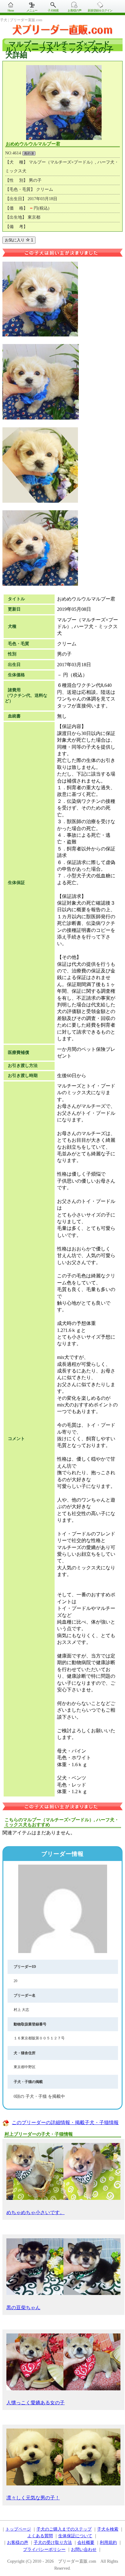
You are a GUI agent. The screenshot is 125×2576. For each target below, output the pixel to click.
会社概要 (86, 2543)
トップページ (18, 2529)
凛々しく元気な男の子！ (33, 2498)
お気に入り (19, 240)
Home (11, 10)
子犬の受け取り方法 (53, 2543)
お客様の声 (74, 10)
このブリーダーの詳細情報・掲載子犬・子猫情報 (65, 2122)
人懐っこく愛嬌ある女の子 (35, 2403)
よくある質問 (40, 2536)
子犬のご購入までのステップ (64, 2529)
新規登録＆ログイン (100, 10)
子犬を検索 (108, 2529)
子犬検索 (53, 10)
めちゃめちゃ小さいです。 (35, 2212)
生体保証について (75, 2536)
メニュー (32, 10)
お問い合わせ (84, 2550)
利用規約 (108, 2543)
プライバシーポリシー (44, 2550)
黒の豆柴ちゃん (23, 2308)
